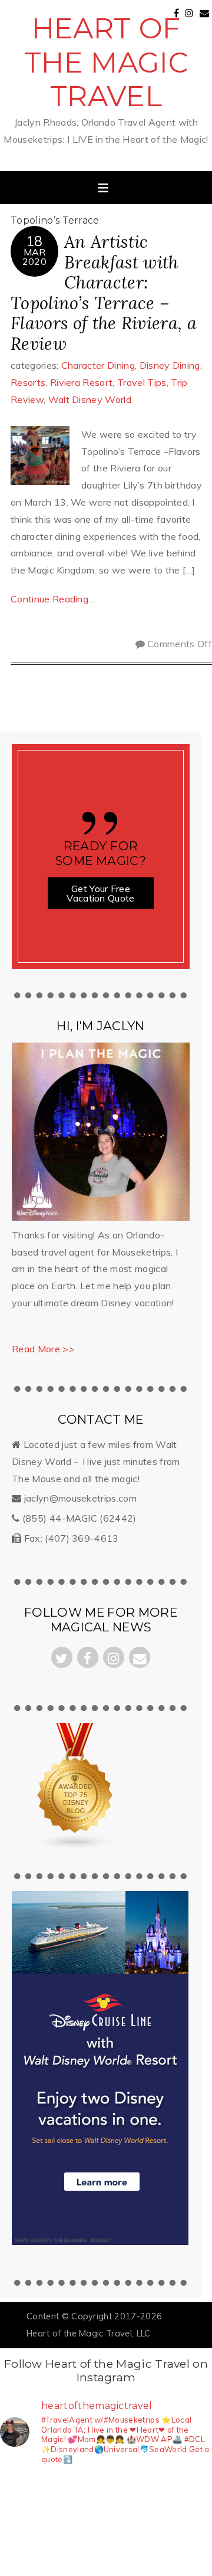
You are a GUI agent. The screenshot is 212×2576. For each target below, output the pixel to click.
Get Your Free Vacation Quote (100, 893)
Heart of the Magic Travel (106, 62)
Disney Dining (170, 365)
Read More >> (43, 1349)
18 (34, 241)
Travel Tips (142, 382)
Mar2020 (34, 257)
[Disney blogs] (77, 1847)
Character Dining (98, 365)
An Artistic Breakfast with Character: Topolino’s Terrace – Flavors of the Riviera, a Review (104, 293)
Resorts (28, 382)
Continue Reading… (53, 599)
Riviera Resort (81, 382)
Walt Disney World (90, 399)
